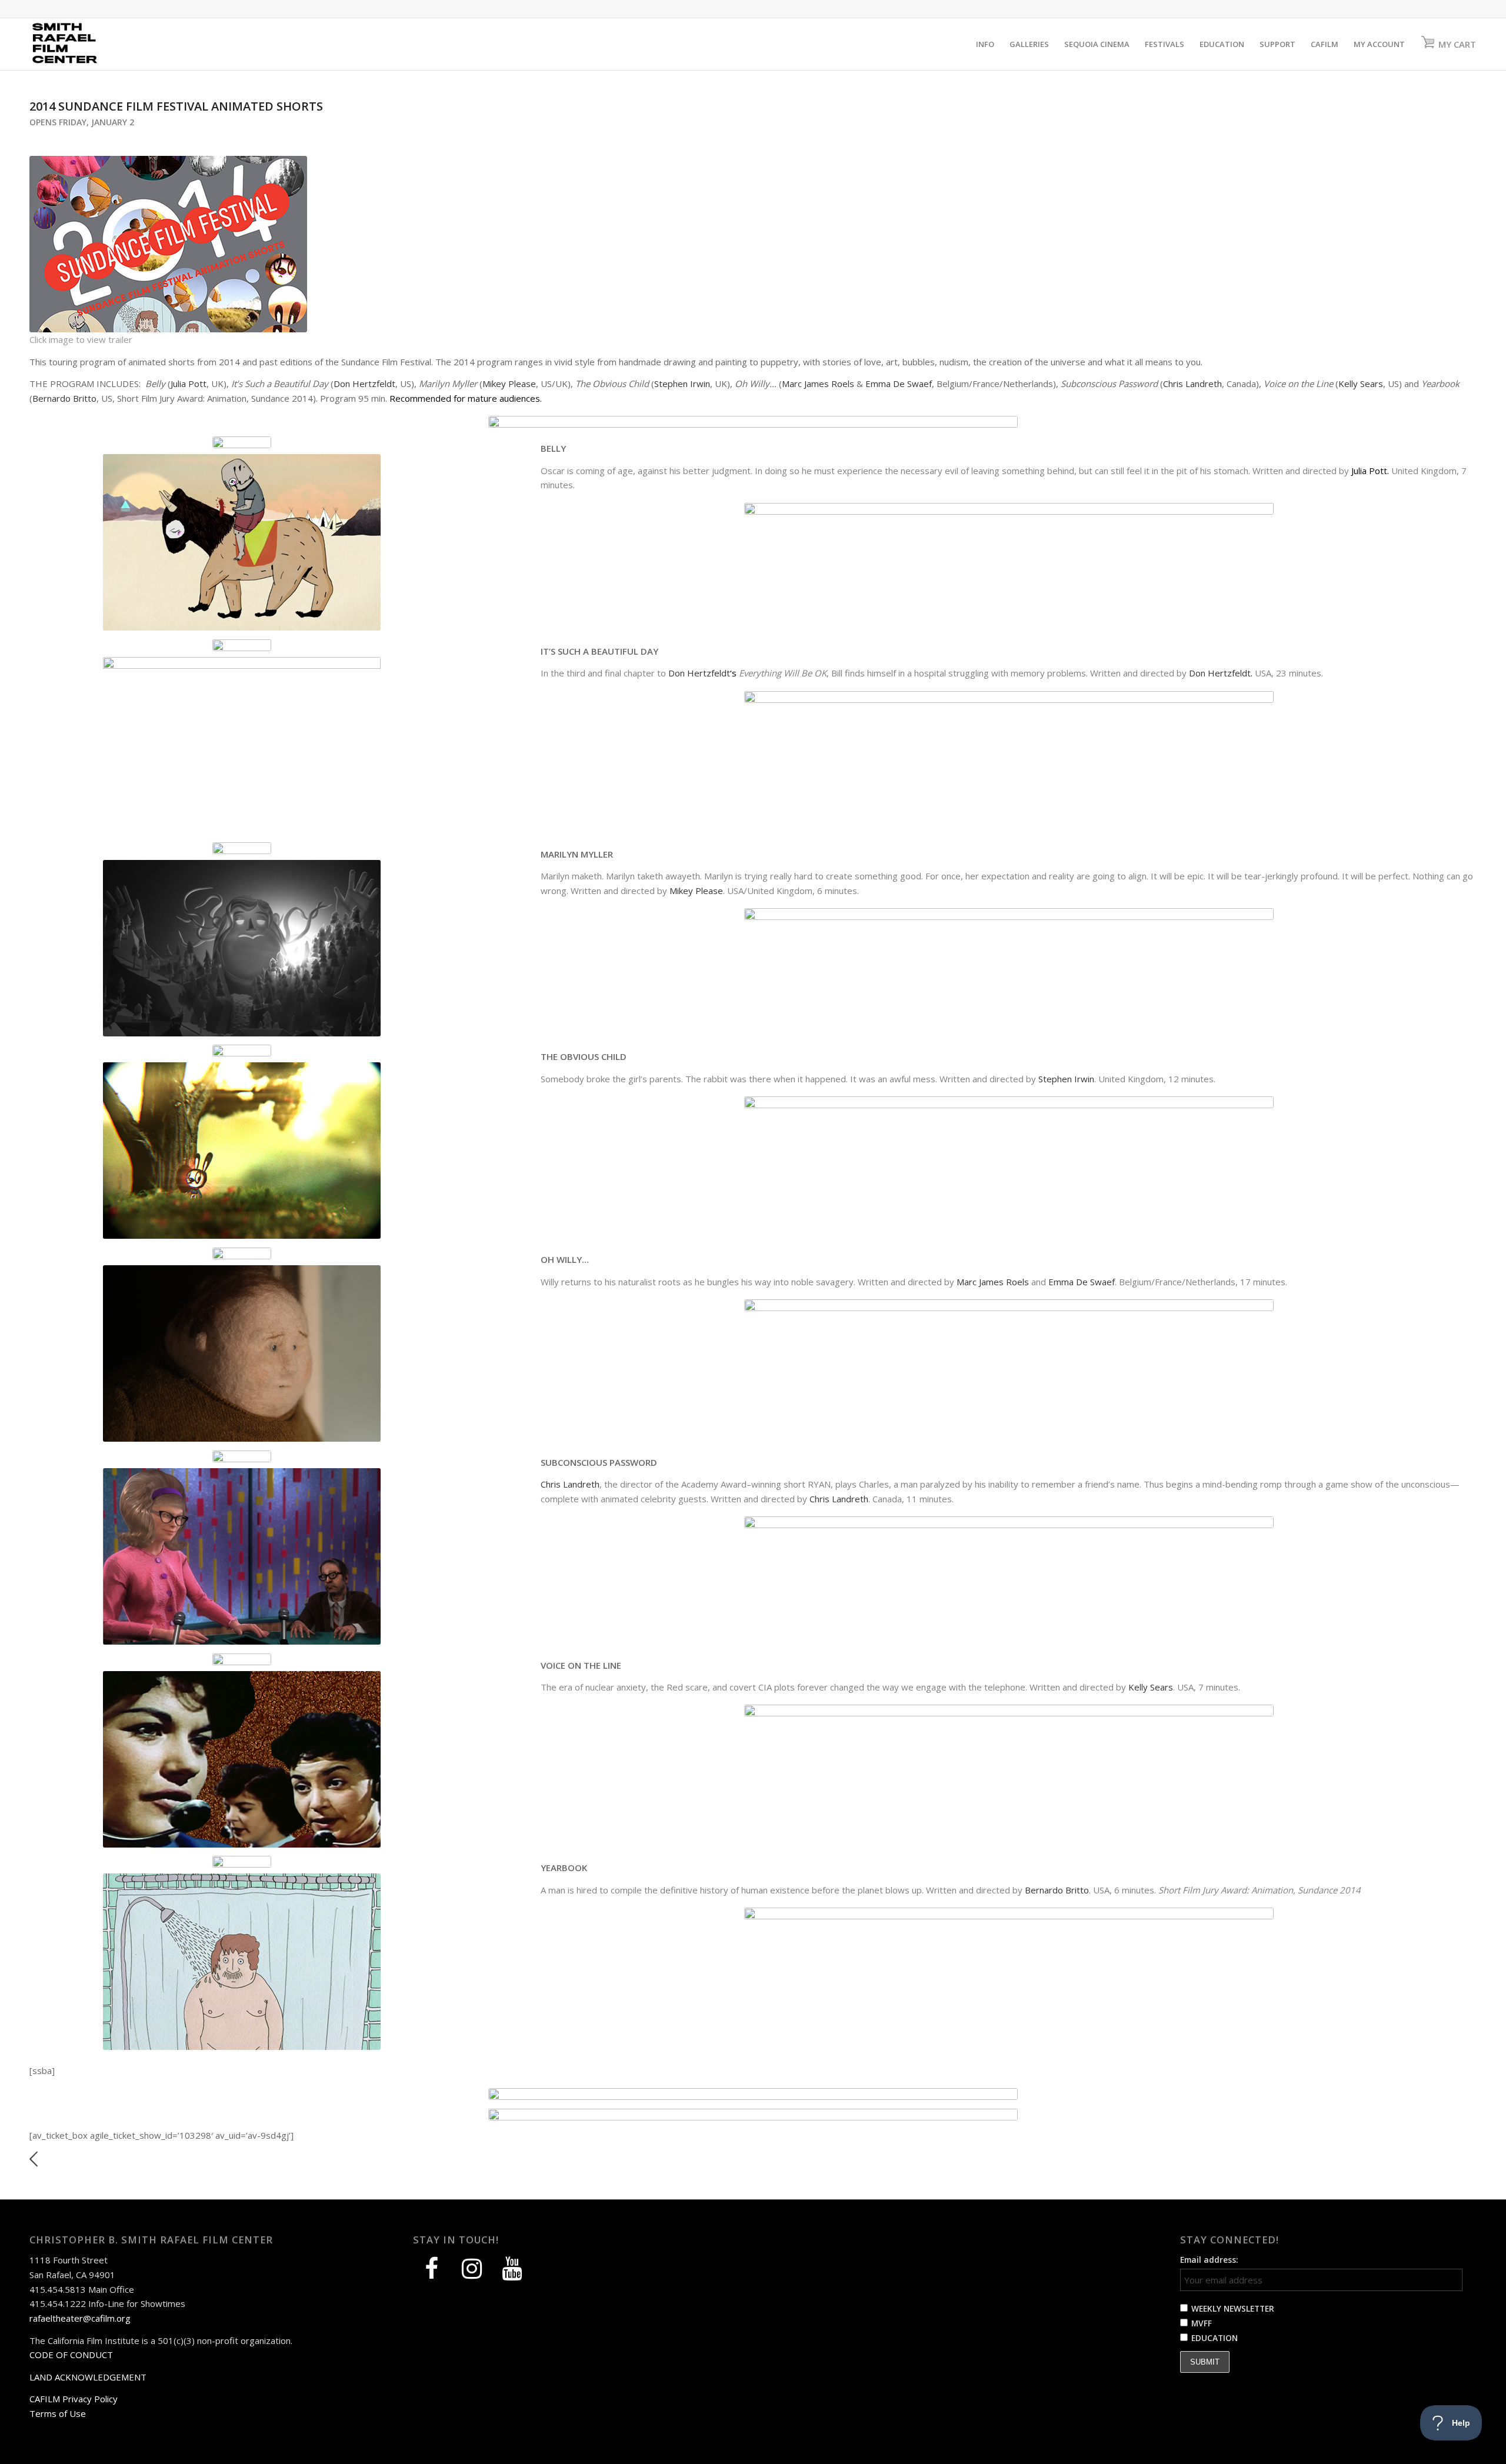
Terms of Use (58, 2413)
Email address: (1209, 2260)
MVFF (1202, 2323)
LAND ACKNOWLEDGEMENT (88, 2377)
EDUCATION (1215, 2338)
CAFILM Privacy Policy (74, 2399)
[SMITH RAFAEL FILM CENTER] (86, 44)
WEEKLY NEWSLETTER (1233, 2308)
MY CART (1457, 44)
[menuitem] (985, 44)
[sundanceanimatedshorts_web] (168, 244)
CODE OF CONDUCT (71, 2355)
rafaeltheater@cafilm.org (80, 2318)
